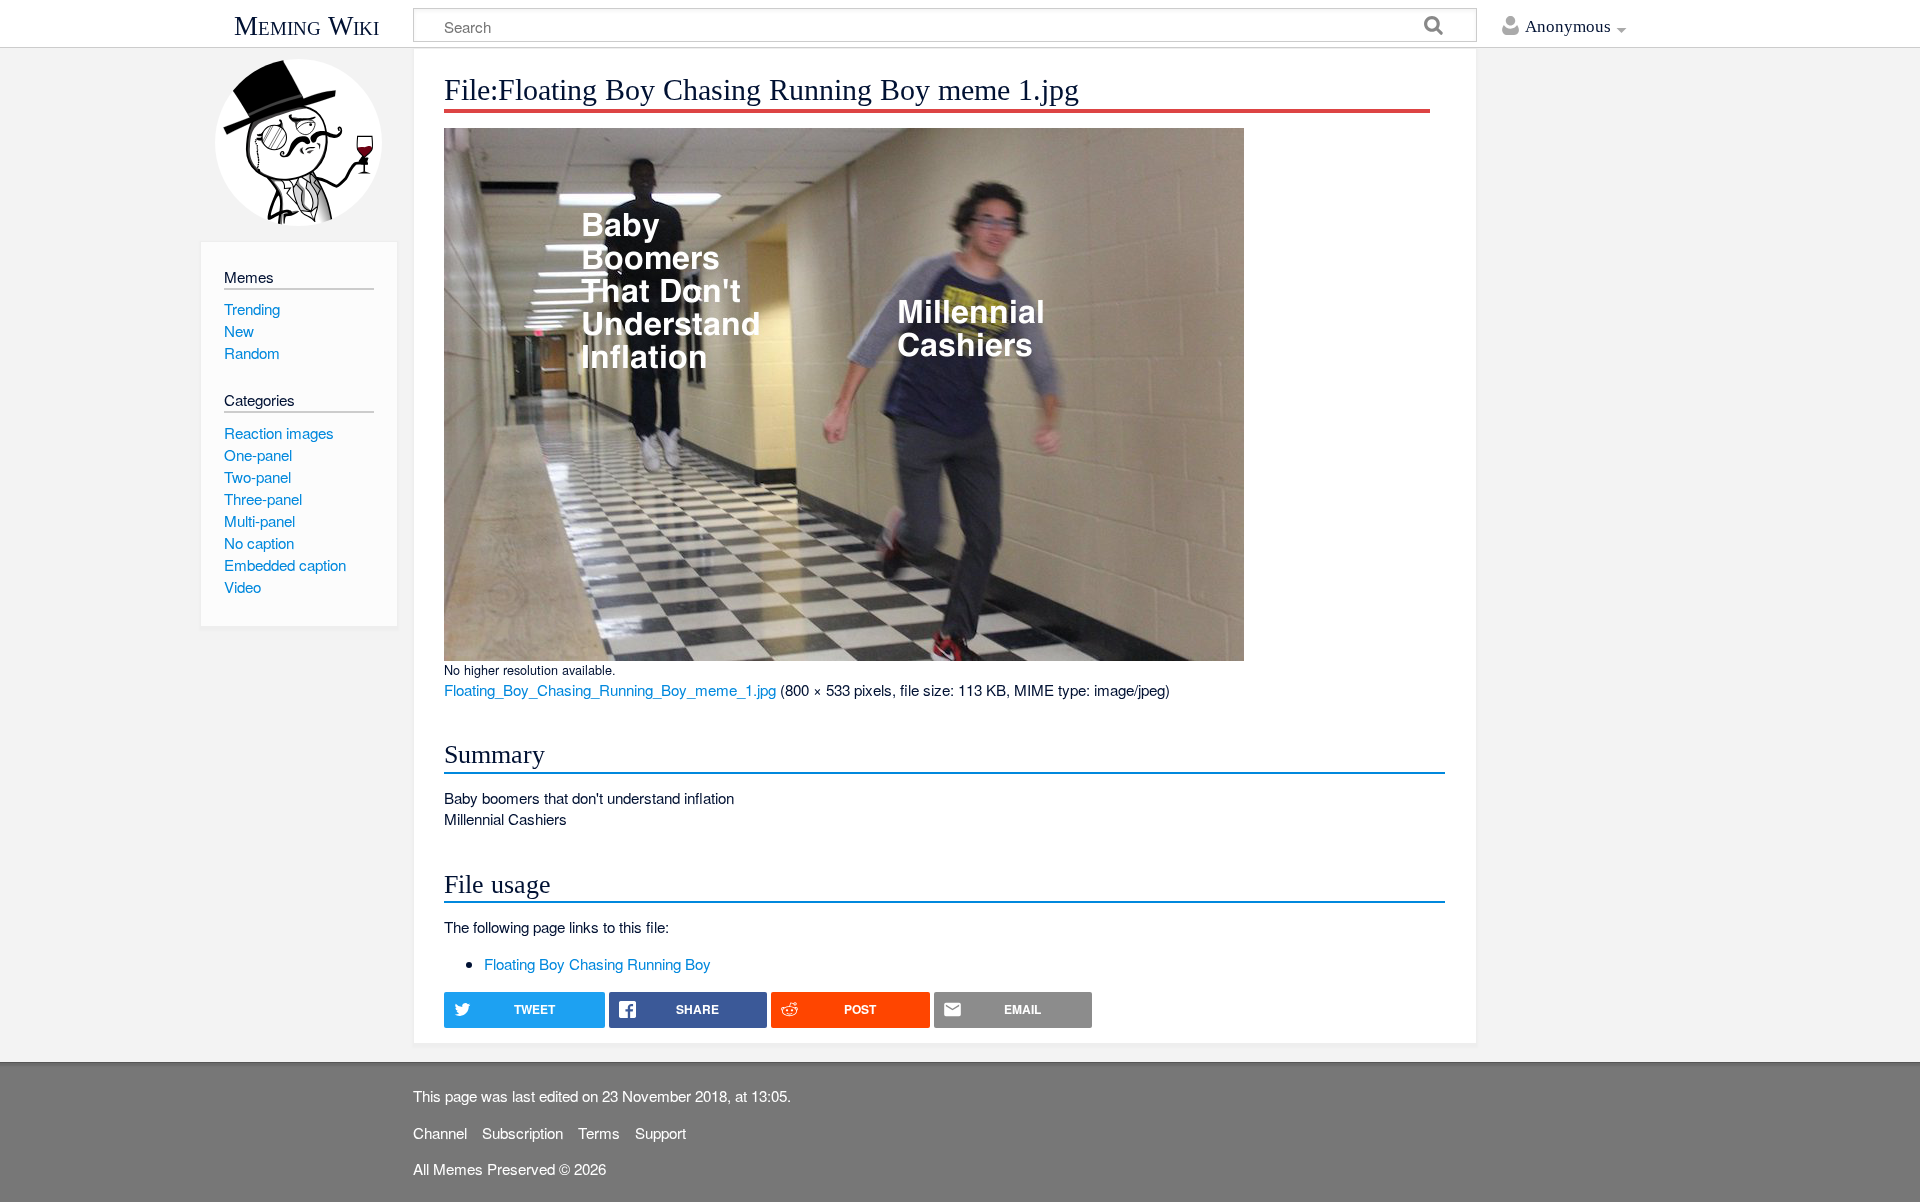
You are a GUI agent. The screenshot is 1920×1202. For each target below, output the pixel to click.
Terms (599, 1132)
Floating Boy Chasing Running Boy (597, 963)
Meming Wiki (306, 26)
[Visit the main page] (298, 142)
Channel (440, 1132)
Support (660, 1132)
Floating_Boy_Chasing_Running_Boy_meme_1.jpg (610, 689)
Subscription (522, 1132)
